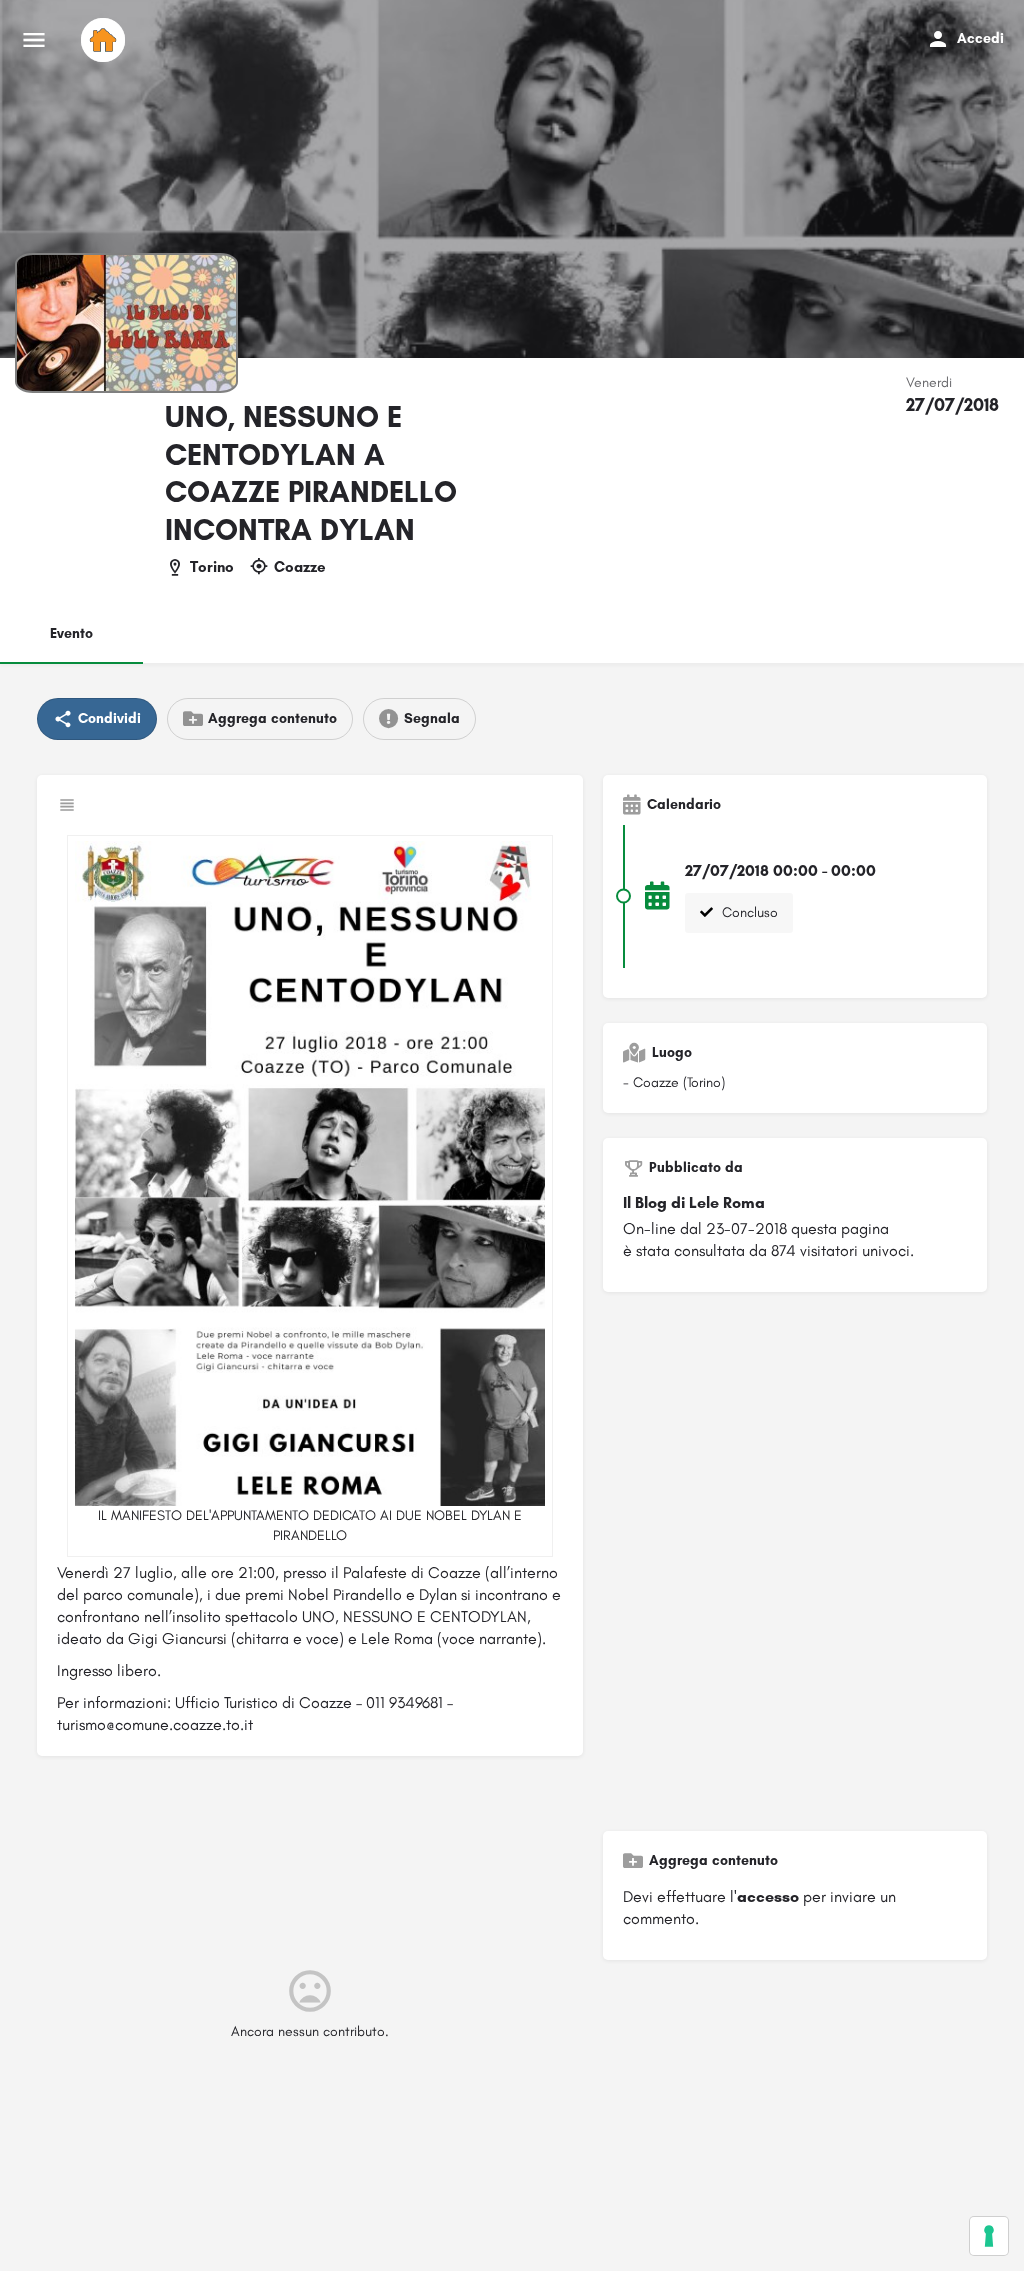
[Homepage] (105, 40)
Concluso (748, 912)
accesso (768, 1896)
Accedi (980, 38)
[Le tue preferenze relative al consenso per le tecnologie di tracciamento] (989, 2236)
